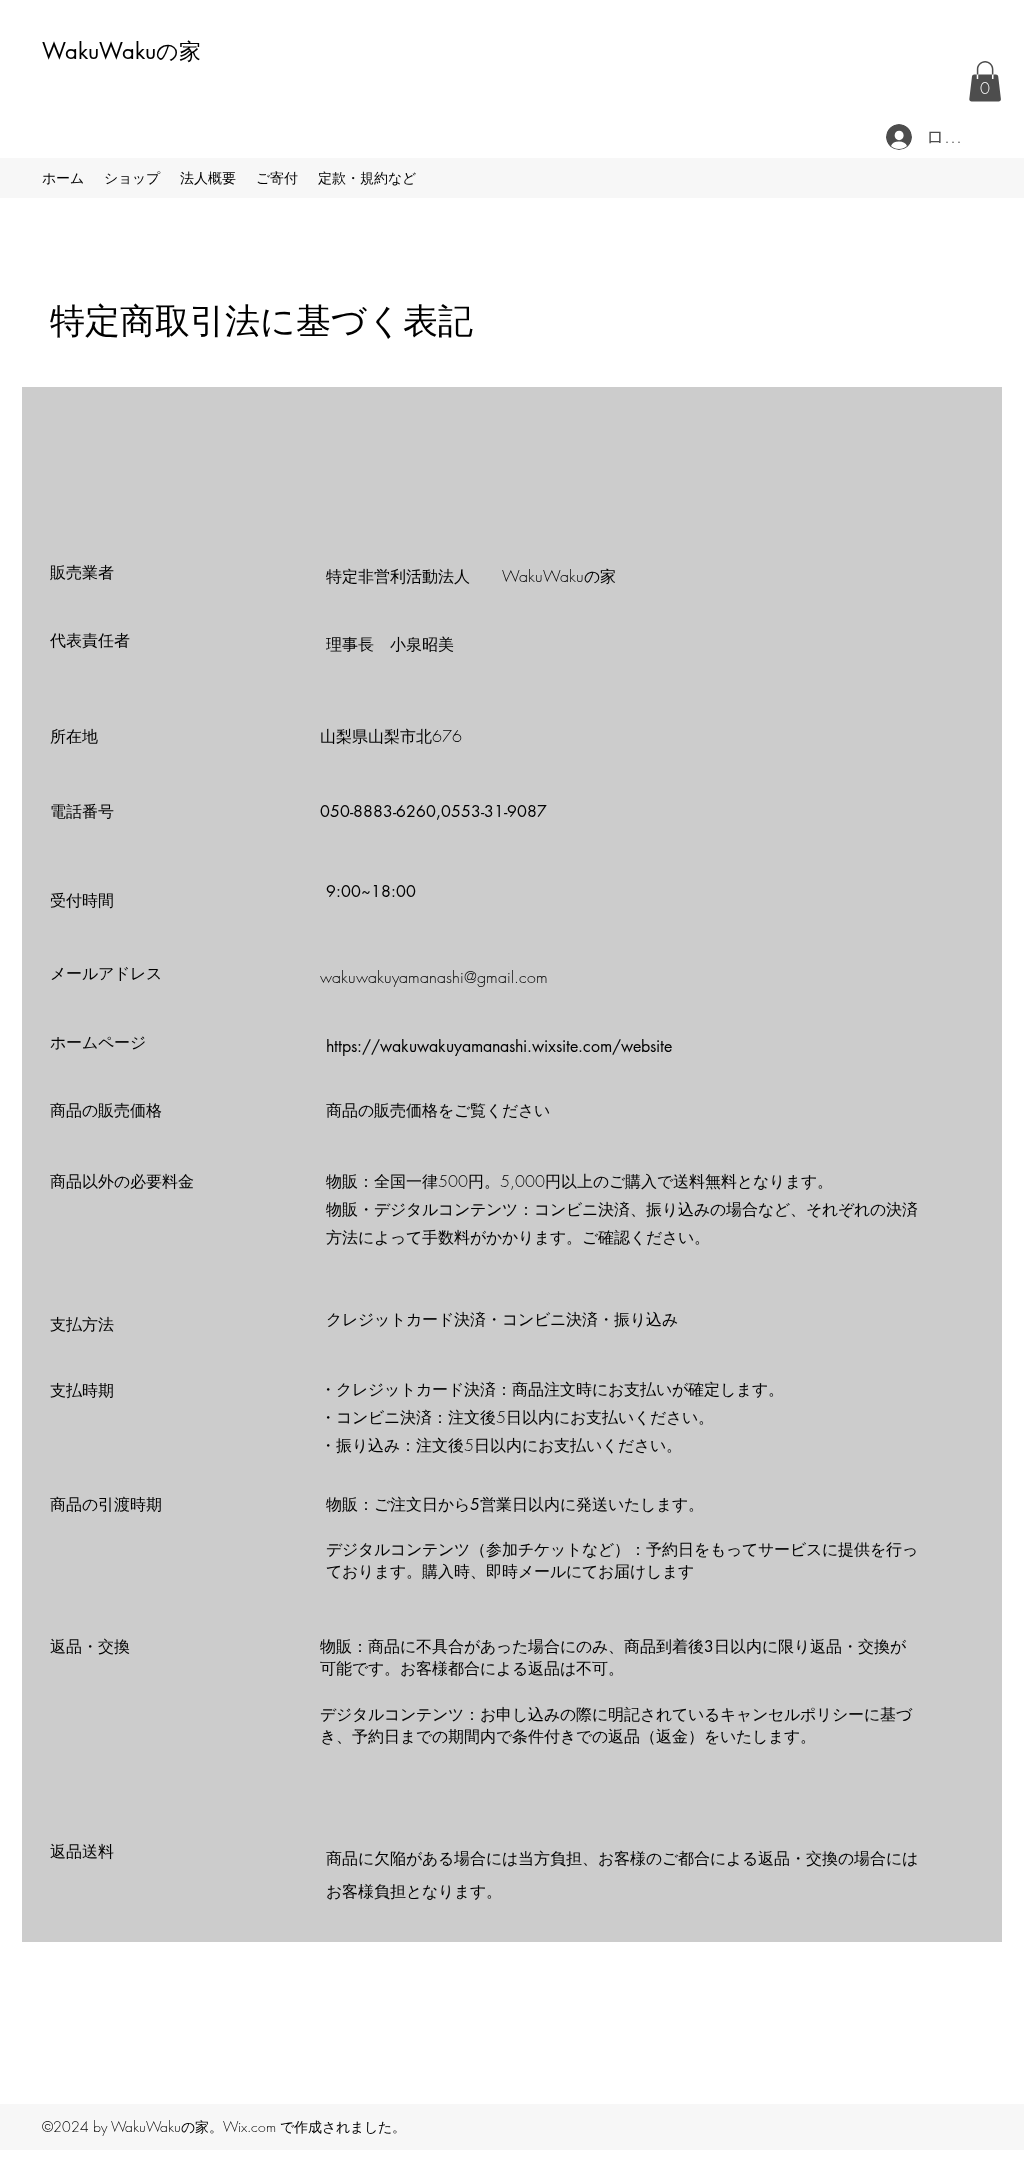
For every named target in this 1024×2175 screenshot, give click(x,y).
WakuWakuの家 (121, 51)
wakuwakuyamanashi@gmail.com (434, 977)
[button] (985, 81)
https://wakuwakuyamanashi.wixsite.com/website (499, 1046)
